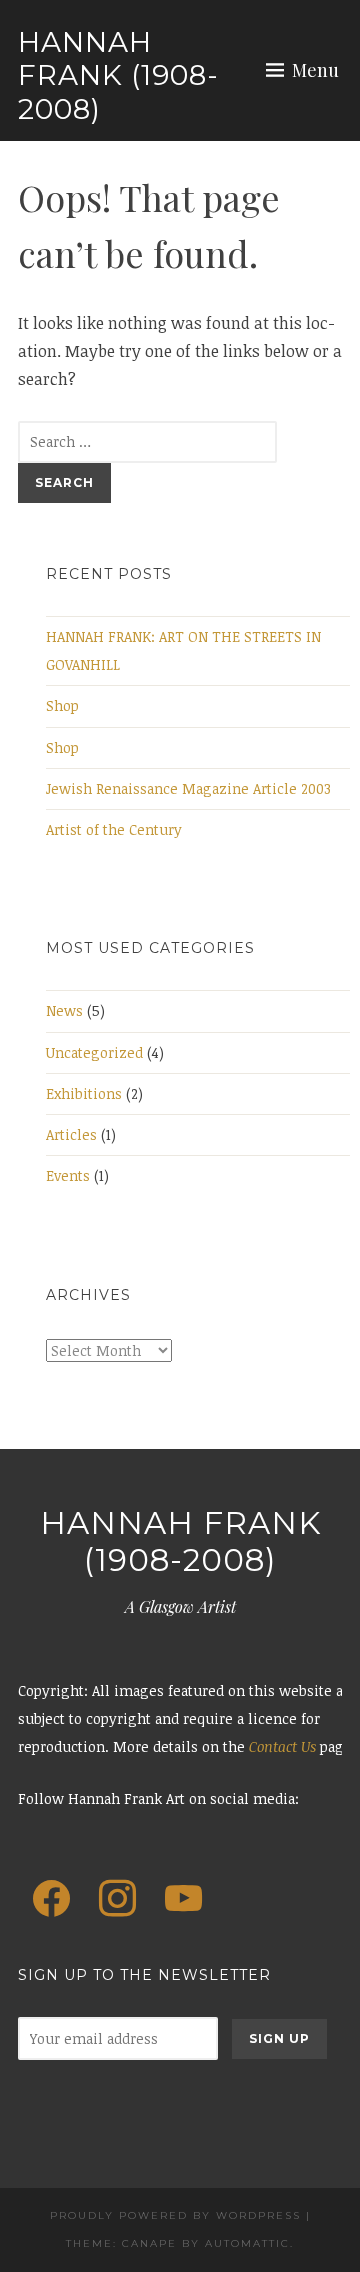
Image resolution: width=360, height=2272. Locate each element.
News (64, 1010)
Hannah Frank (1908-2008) (118, 75)
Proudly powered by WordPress (175, 2215)
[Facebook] (51, 1899)
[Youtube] (184, 1899)
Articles (71, 1134)
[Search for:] (147, 441)
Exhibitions (84, 1093)
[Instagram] (117, 1899)
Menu (315, 70)
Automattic (247, 2243)
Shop (62, 705)
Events (68, 1175)
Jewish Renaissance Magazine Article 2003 (188, 788)
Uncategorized (94, 1052)
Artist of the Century (114, 829)
